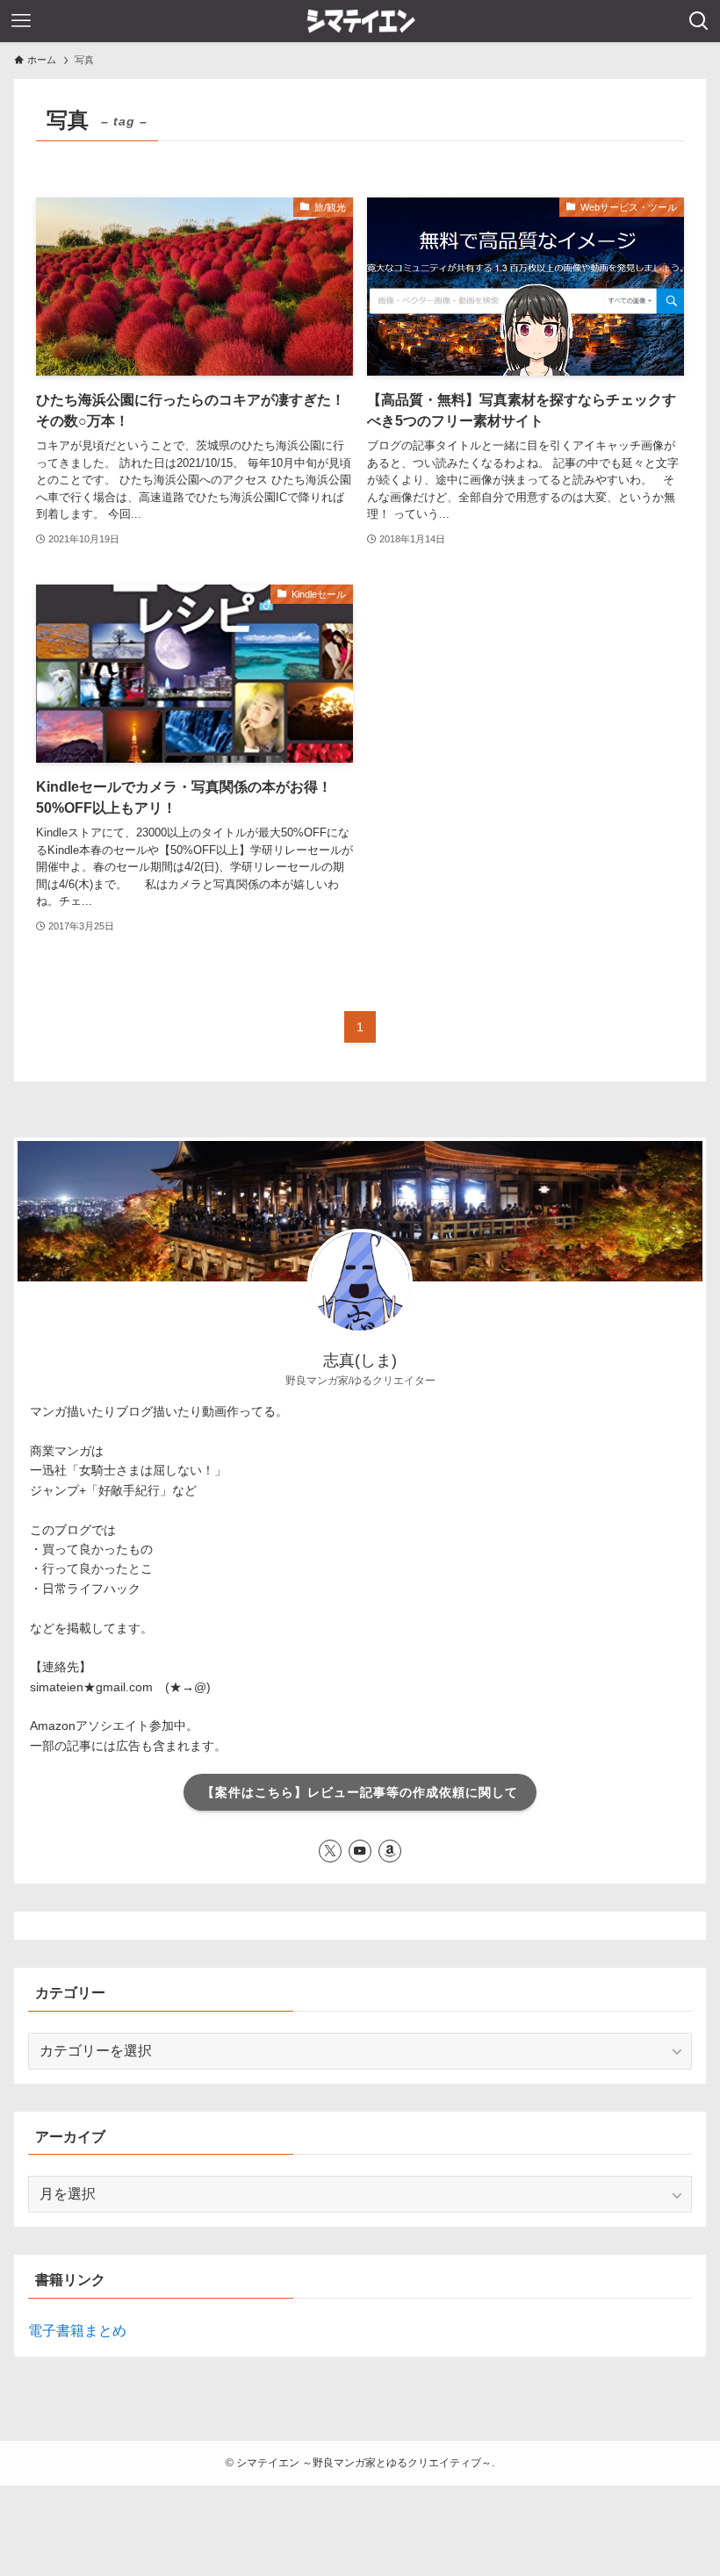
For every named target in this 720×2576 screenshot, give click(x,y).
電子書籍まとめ (77, 2331)
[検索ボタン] (699, 21)
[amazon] (390, 1851)
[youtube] (360, 1851)
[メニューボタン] (21, 21)
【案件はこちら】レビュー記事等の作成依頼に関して (360, 1792)
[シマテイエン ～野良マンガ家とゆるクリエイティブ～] (360, 21)
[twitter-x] (330, 1851)
